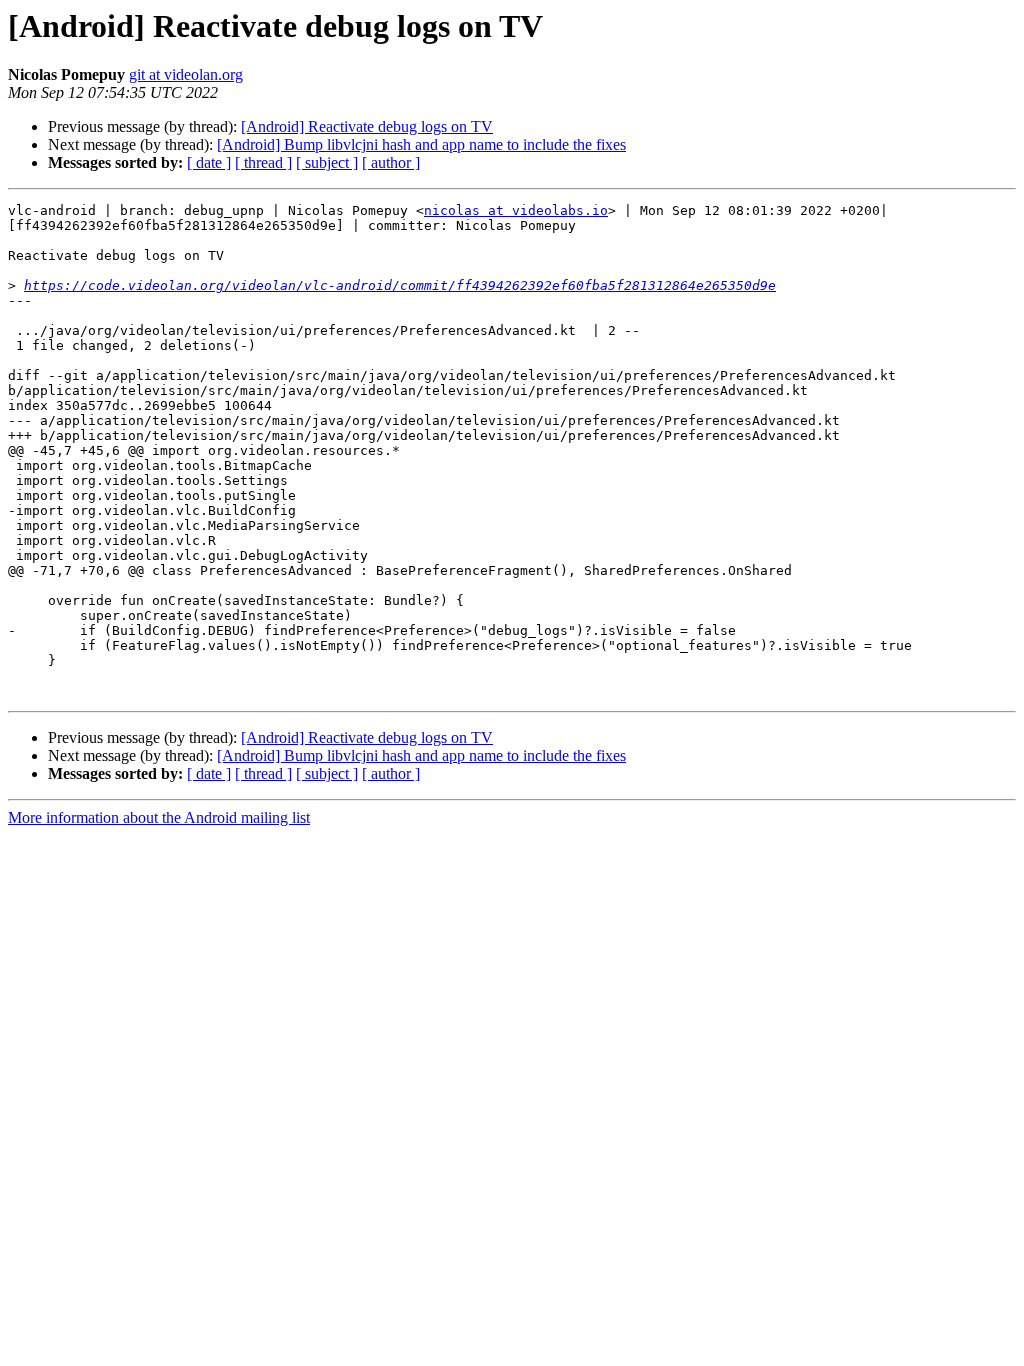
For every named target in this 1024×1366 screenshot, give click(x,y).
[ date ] (209, 162)
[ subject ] (327, 162)
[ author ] (391, 162)
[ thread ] (263, 162)
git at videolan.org (186, 74)
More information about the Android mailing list (159, 817)
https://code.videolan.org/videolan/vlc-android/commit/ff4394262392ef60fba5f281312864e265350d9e (400, 285)
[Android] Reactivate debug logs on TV (367, 126)
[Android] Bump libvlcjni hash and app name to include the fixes (421, 144)
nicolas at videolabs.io (516, 210)
